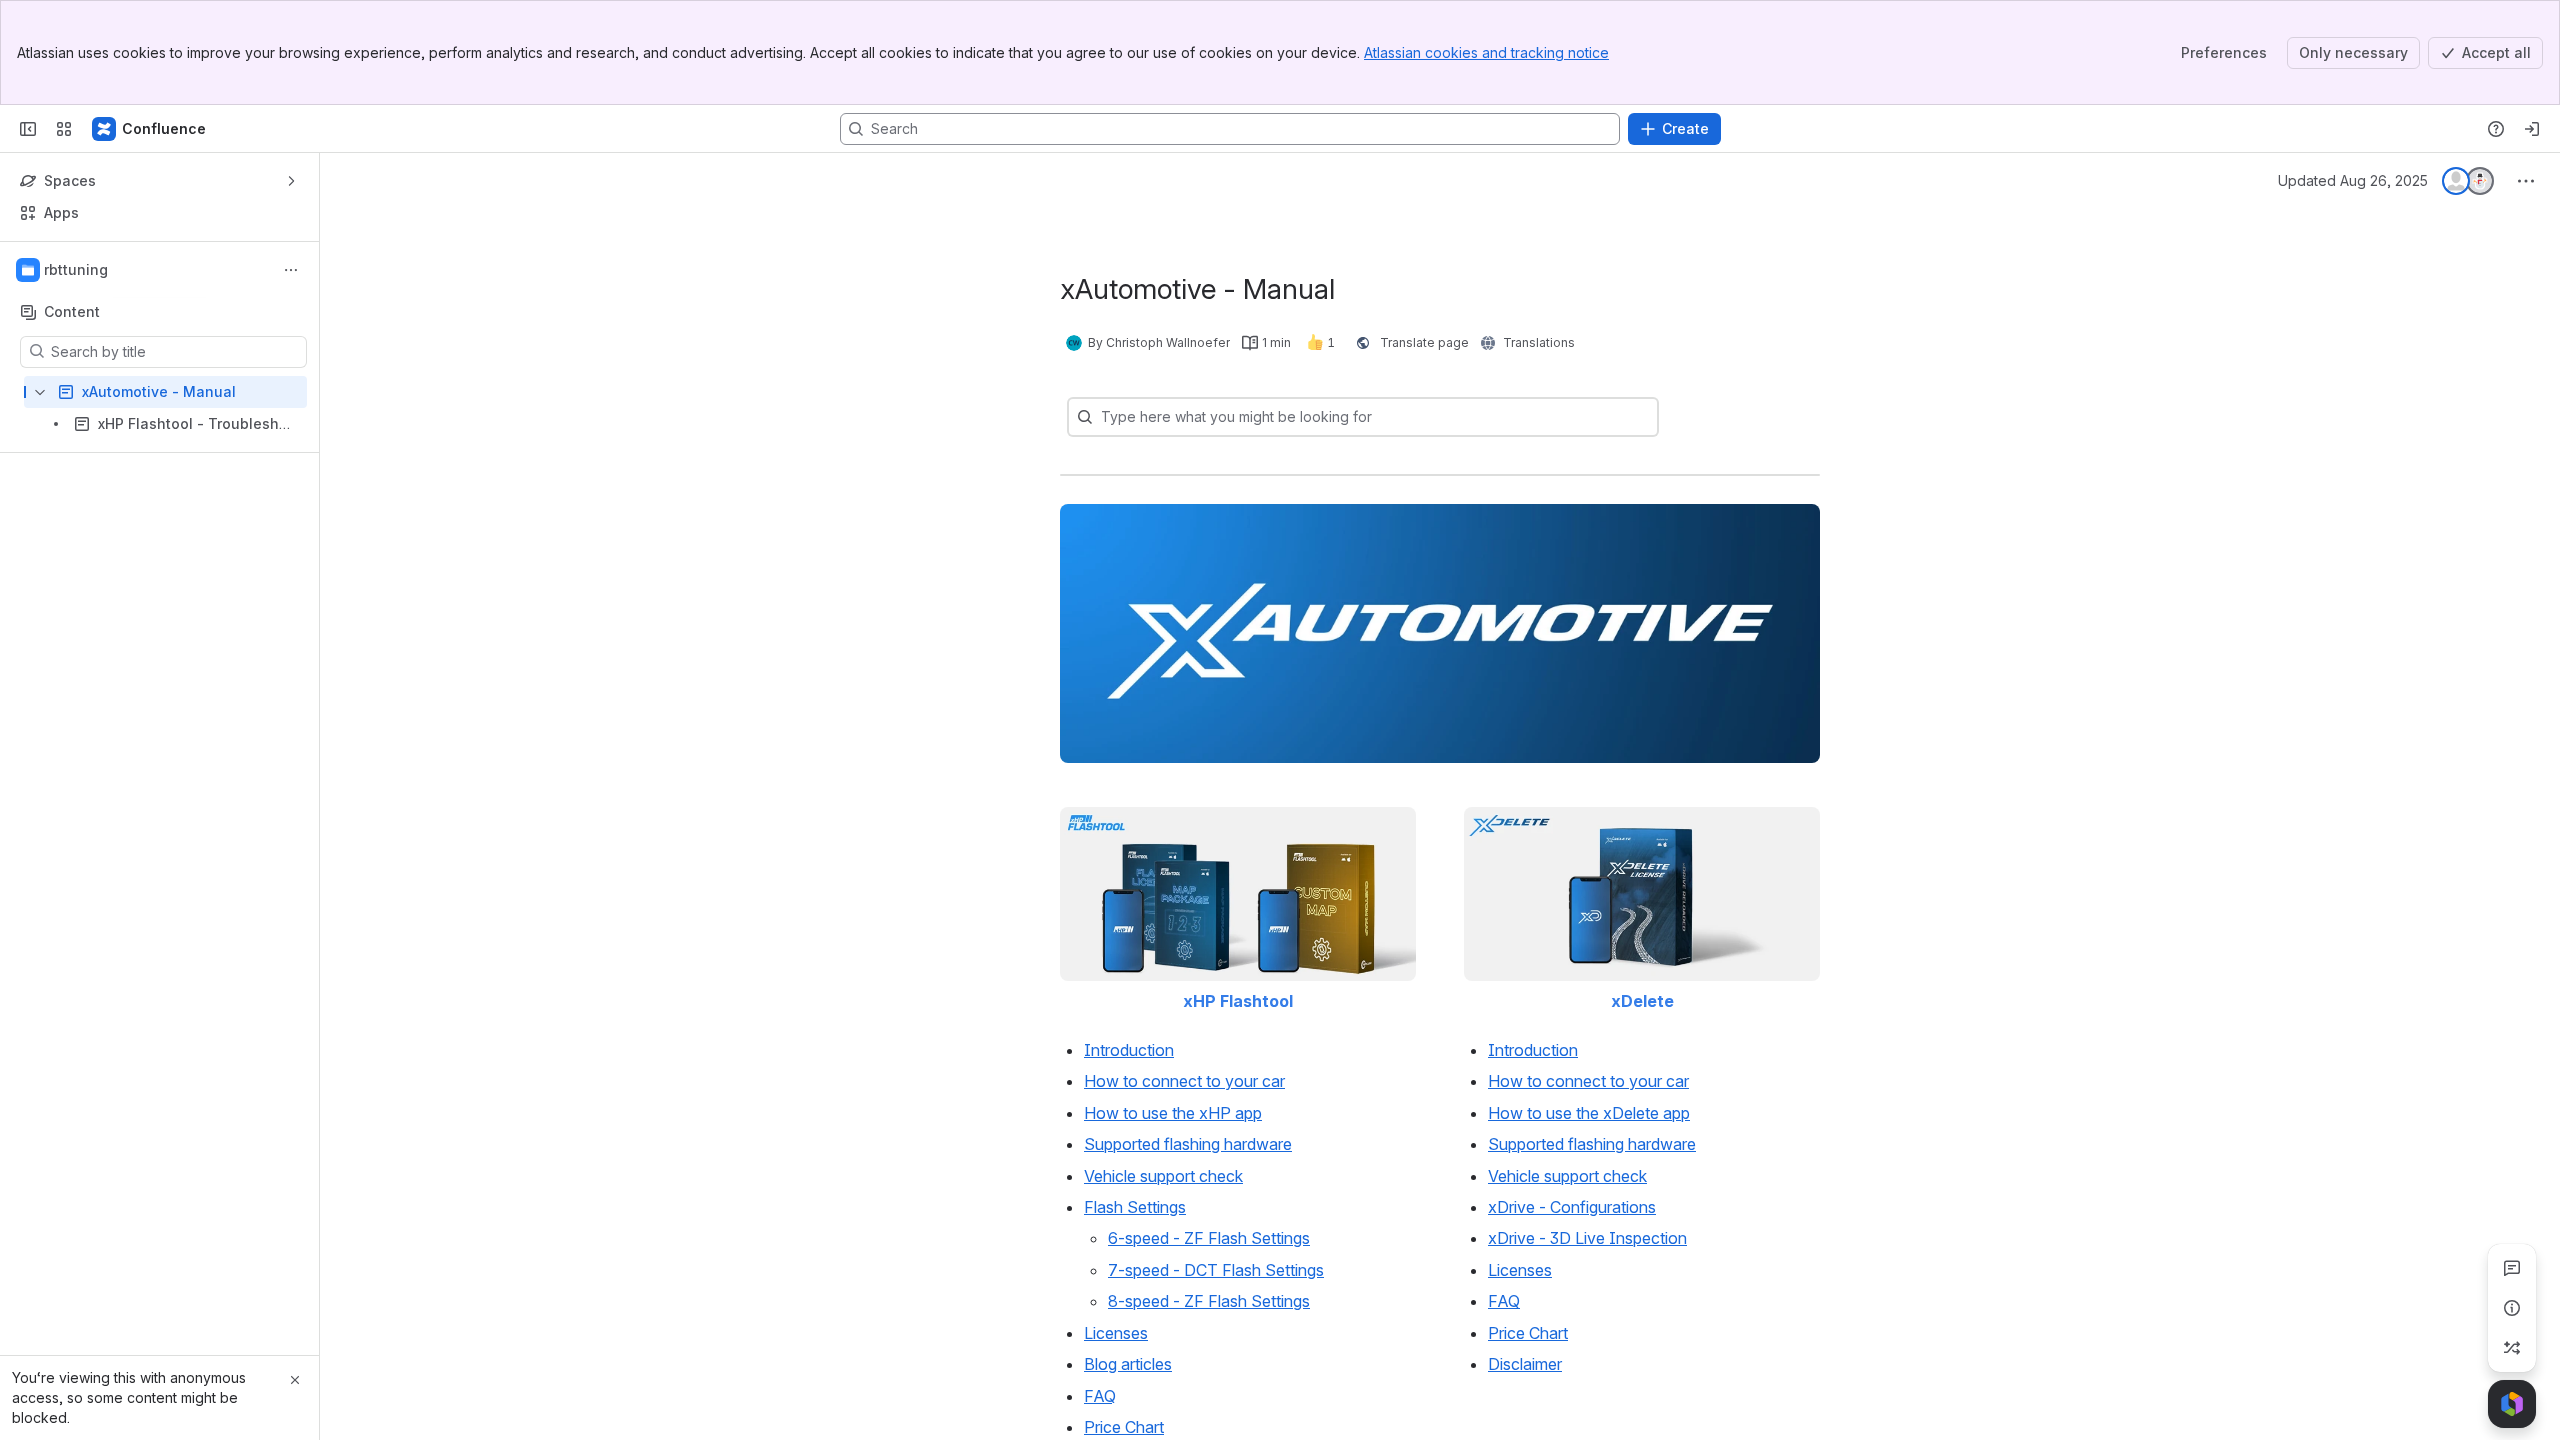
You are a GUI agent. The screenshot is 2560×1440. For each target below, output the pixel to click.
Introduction (1129, 1050)
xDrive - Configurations (1572, 1207)
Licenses (1116, 1333)
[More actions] (291, 270)
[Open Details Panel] (2512, 1308)
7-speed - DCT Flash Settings (1216, 1270)
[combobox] (1103, 417)
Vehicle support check (1163, 1176)
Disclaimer (1525, 1364)
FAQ (1100, 1396)
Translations (1539, 342)
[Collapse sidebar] (28, 129)
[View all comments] (2512, 1268)
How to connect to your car (1184, 1081)
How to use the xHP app (1173, 1113)
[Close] (295, 1380)
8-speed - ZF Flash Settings (1209, 1301)
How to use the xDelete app (1589, 1113)
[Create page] (2512, 1348)
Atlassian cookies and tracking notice (1486, 52)
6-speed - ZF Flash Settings (1209, 1238)
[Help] (2496, 129)
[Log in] (2532, 129)
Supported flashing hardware (1188, 1144)
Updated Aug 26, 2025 (2353, 180)
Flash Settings (1135, 1207)
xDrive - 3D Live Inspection (1587, 1238)
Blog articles (1128, 1364)
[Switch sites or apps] (64, 129)
